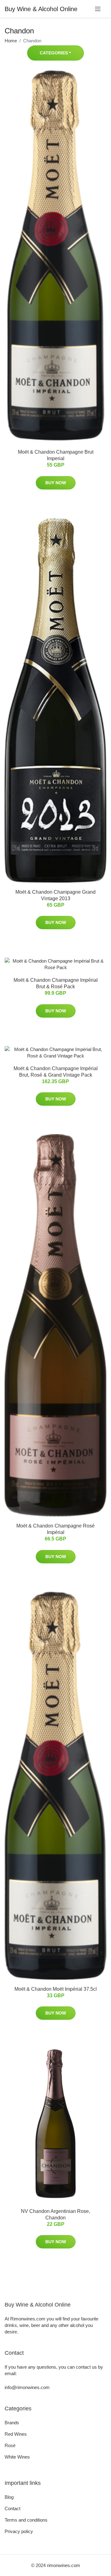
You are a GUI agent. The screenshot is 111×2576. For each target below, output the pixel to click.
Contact (12, 2508)
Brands (12, 2423)
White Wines (17, 2457)
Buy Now (56, 483)
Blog (9, 2497)
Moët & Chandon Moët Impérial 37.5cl (56, 1989)
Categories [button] (54, 53)
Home (11, 41)
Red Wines (16, 2434)
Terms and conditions (26, 2520)
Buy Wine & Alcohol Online (41, 9)
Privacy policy (19, 2531)
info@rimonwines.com (27, 2387)
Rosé (10, 2445)
